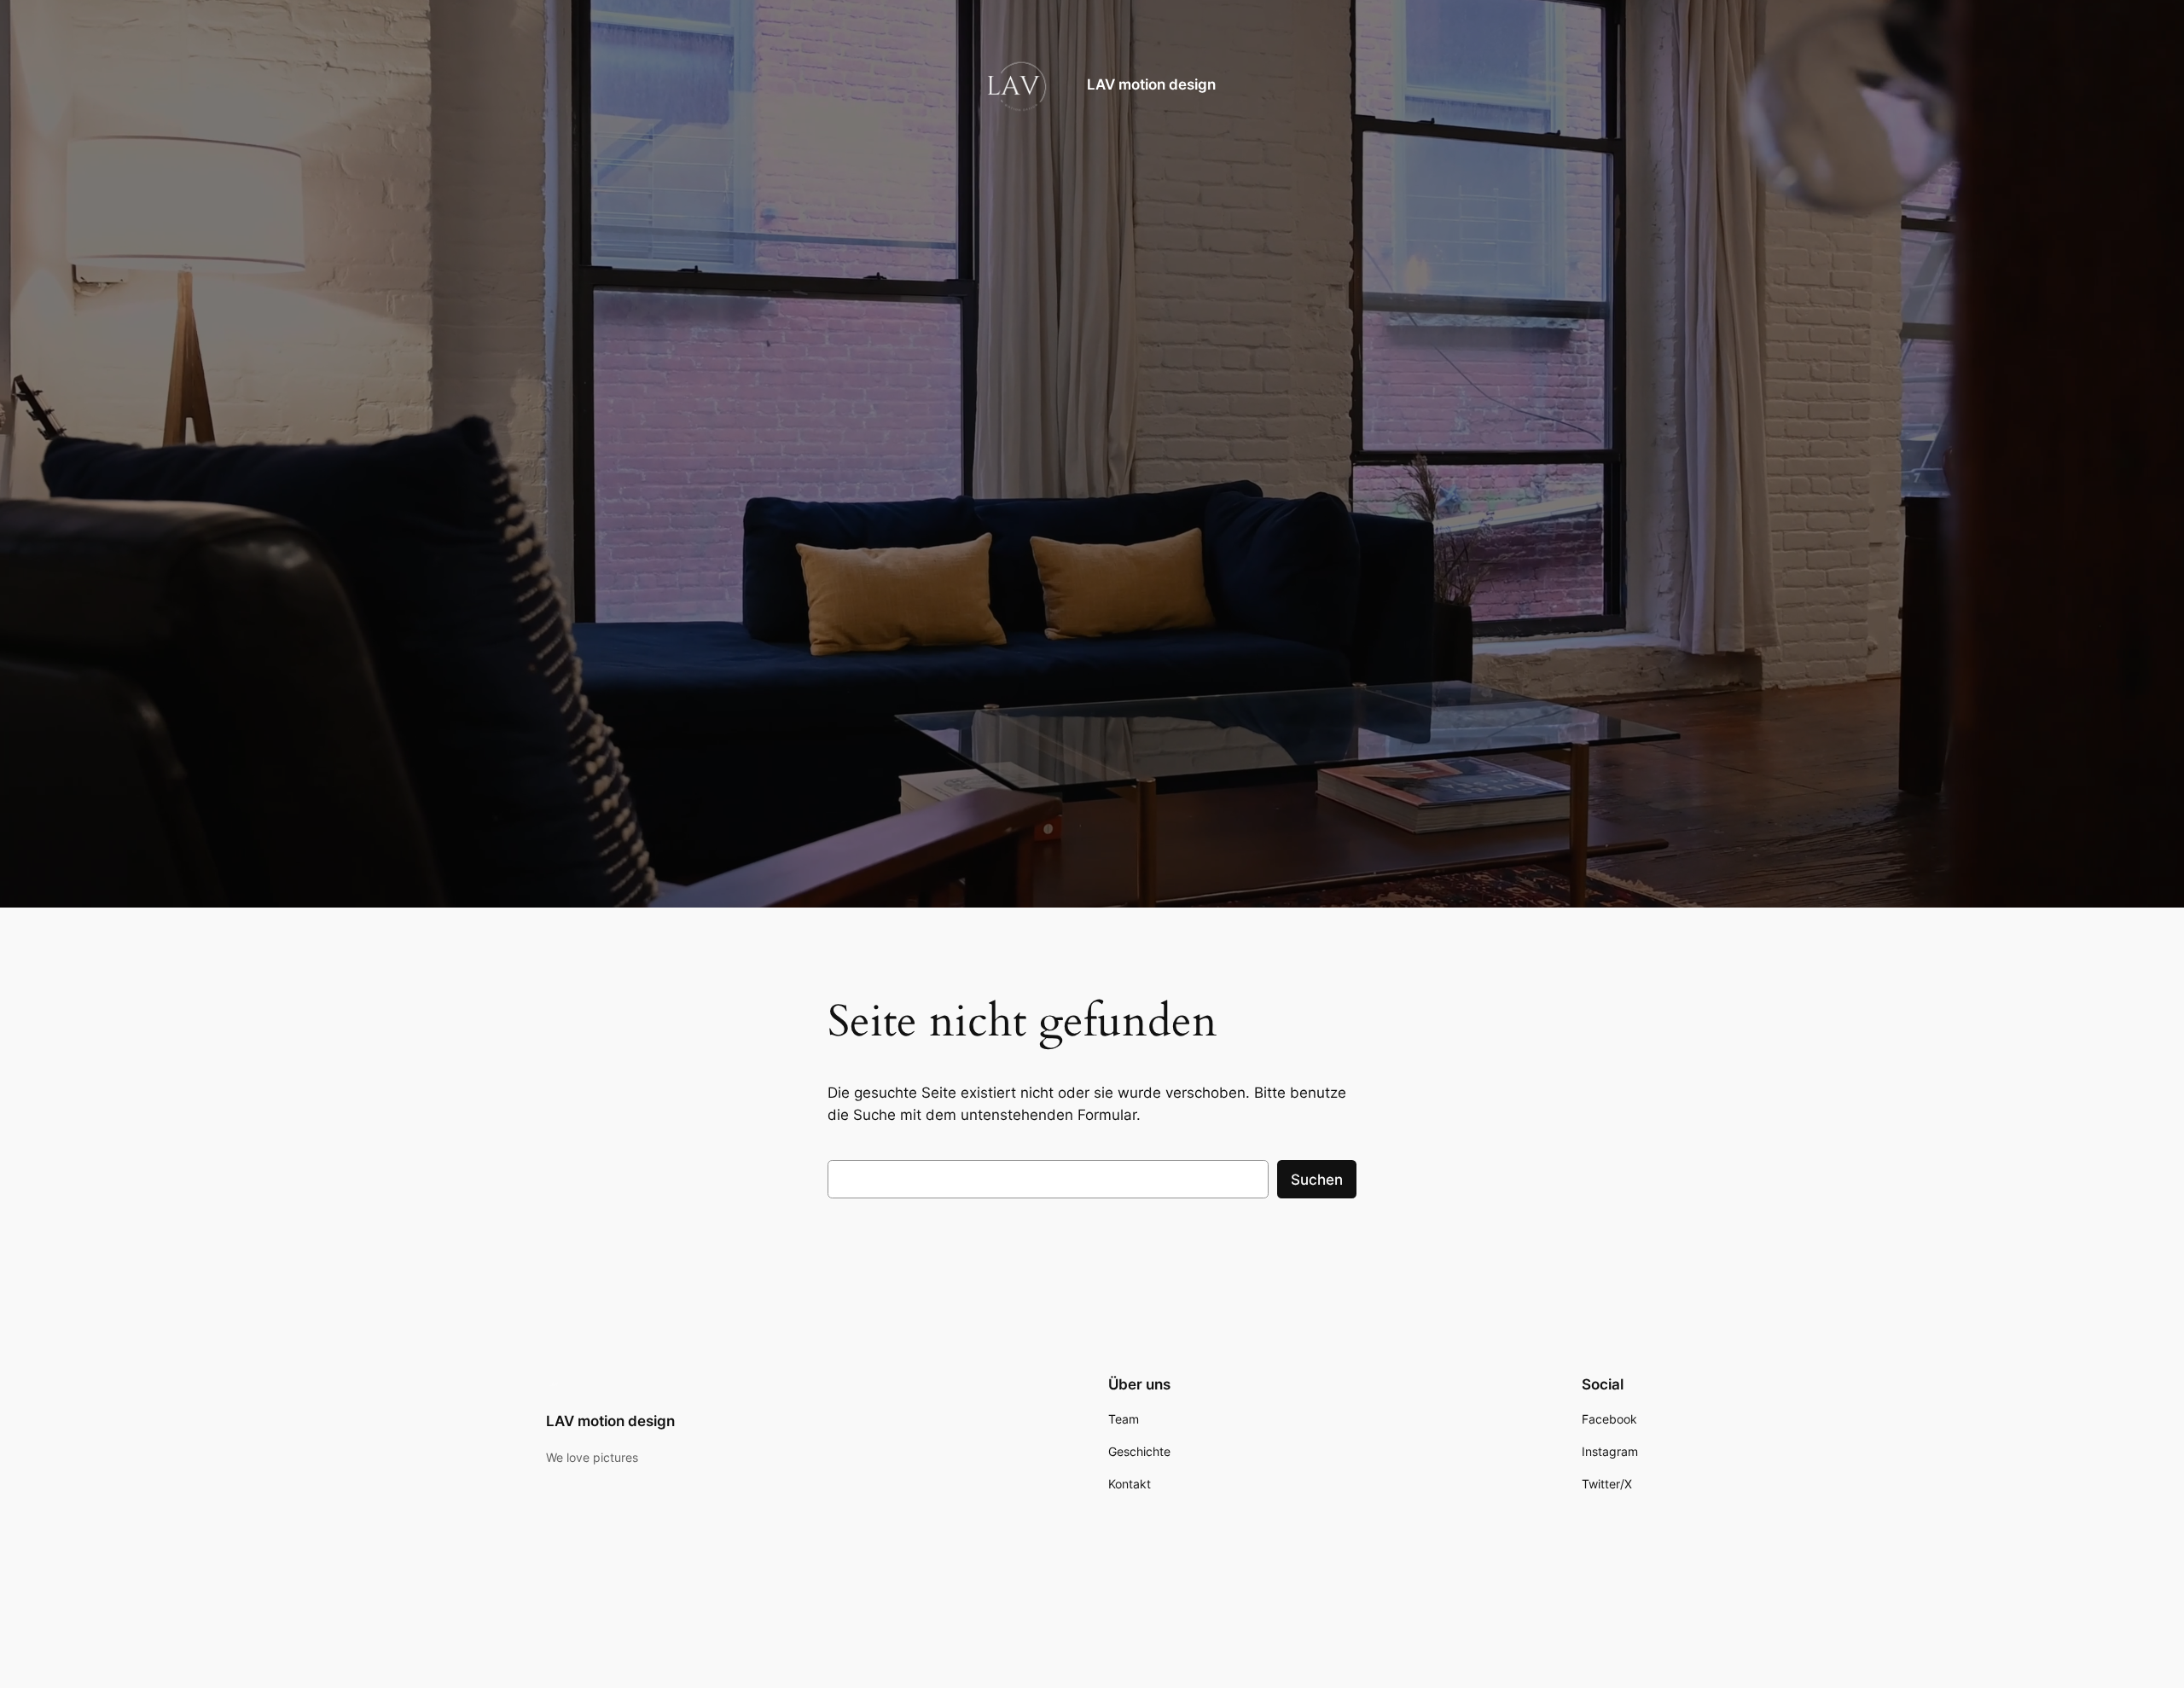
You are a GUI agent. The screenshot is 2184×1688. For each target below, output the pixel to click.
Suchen (1317, 1180)
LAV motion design (1151, 84)
